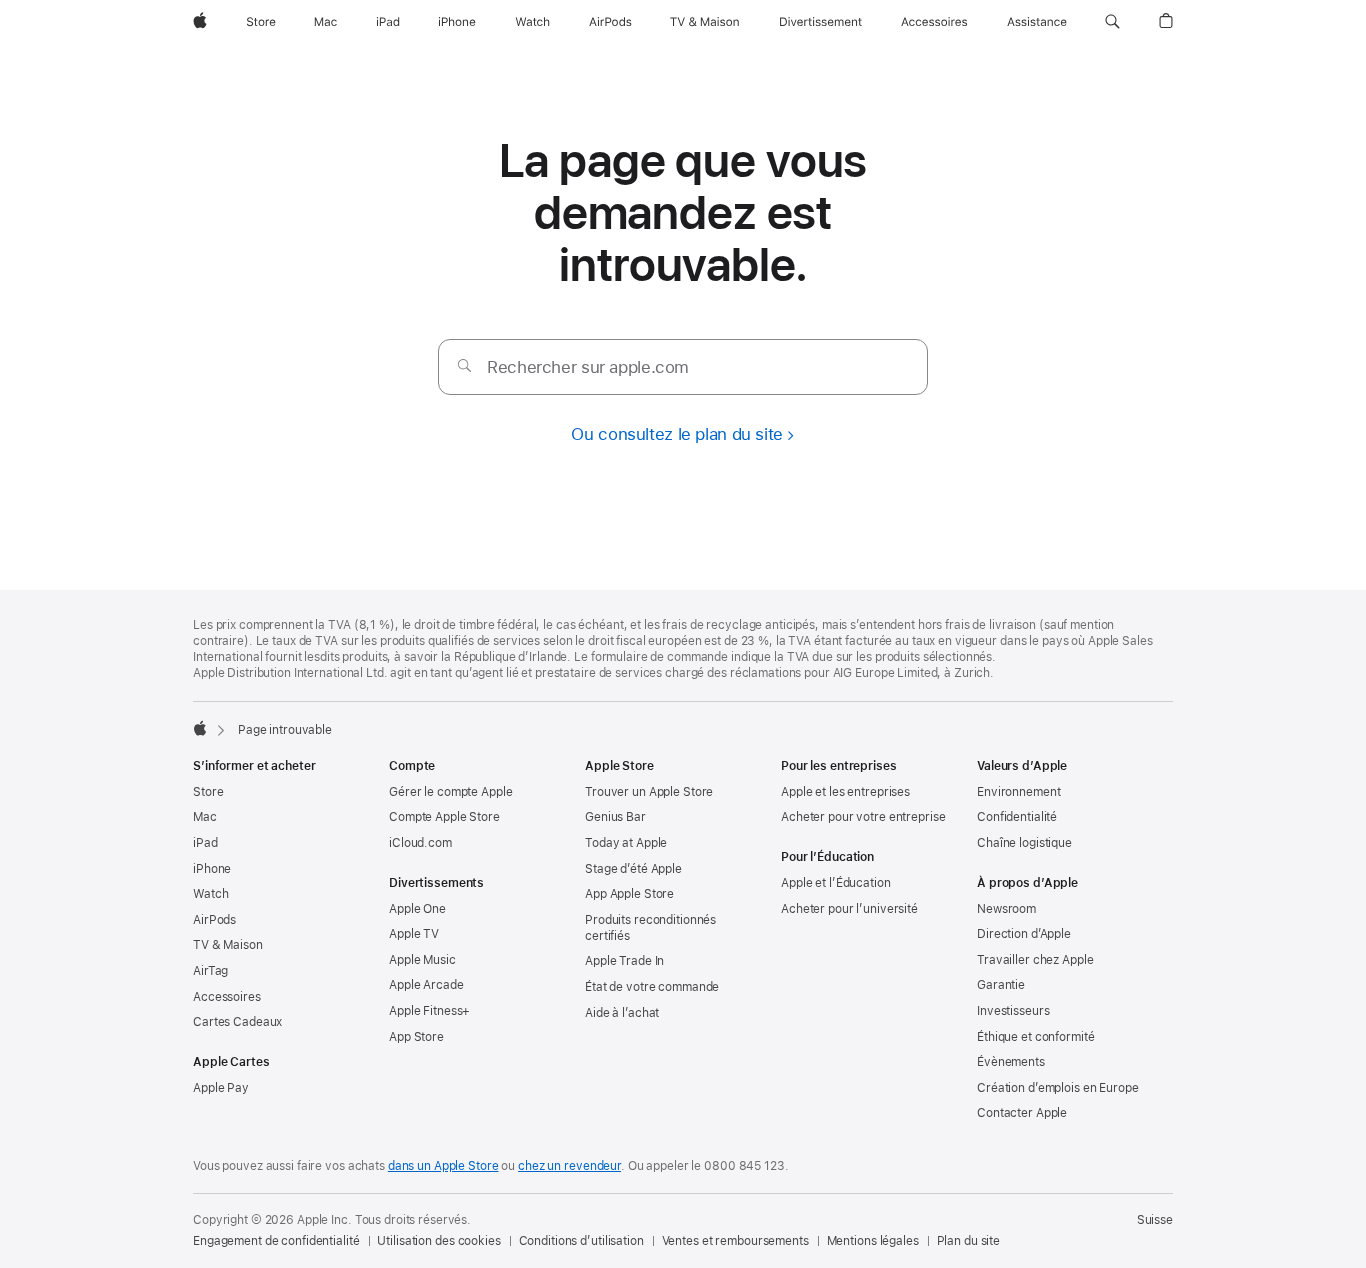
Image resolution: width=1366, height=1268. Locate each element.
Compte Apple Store (444, 817)
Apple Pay (221, 1088)
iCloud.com (420, 843)
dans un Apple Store (443, 1166)
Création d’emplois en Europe (1058, 1088)
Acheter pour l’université (849, 909)
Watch (210, 894)
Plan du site (969, 1241)
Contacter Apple (1022, 1113)
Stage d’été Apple (633, 869)
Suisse (1155, 1220)
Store (208, 792)
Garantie (1001, 985)
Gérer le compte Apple (450, 792)
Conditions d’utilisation (581, 1241)
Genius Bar (615, 817)
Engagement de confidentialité (276, 1241)
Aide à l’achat (622, 1013)
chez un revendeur (569, 1166)
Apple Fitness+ (429, 1011)
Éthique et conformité (1035, 1037)
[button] (1112, 22)
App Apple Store (629, 894)
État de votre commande (652, 987)
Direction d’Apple (1024, 934)
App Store (416, 1037)
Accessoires (227, 997)
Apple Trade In (624, 961)
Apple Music (422, 960)
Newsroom (1006, 909)
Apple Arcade (426, 985)
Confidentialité (1017, 817)
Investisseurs (1013, 1011)
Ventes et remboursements (735, 1241)
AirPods (214, 920)
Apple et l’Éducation (836, 883)
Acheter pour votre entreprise (863, 817)
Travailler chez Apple (1035, 960)
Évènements (1011, 1062)
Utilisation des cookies (438, 1241)
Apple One (417, 909)
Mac (205, 817)
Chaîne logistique (1024, 843)
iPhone (212, 869)
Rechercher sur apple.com (588, 367)
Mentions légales (873, 1241)
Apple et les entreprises (845, 792)
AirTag (210, 971)
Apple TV (414, 934)
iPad (205, 843)
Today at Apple (626, 843)
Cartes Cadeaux (237, 1022)
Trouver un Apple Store (649, 792)
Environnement (1018, 792)
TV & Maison (228, 945)
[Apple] (200, 728)
